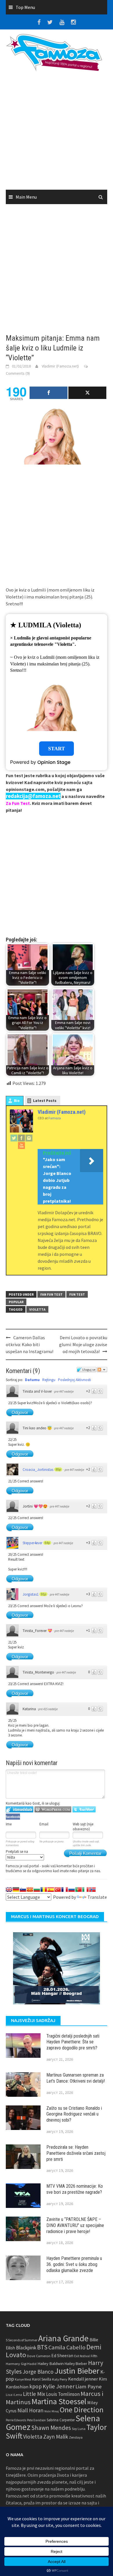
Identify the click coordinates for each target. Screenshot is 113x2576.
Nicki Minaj (52, 2411)
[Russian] (72, 1889)
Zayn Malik (56, 2437)
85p (58, 1469)
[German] (16, 1889)
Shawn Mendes (51, 2428)
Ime (9, 1824)
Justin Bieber (77, 2371)
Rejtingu (49, 1380)
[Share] (49, 393)
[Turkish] (58, 1889)
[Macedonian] (30, 1889)
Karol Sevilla (42, 2379)
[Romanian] (44, 1889)
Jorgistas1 (31, 1594)
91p (43, 1594)
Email (44, 1824)
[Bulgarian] (37, 1889)
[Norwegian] (92, 1889)
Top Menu (25, 7)
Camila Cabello (67, 2347)
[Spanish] (51, 1889)
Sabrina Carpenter (61, 2420)
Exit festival (82, 2356)
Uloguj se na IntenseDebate (20, 1809)
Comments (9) (18, 373)
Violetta (37, 1309)
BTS (42, 2347)
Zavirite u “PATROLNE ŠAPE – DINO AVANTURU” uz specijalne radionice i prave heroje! (75, 2225)
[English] (9, 1889)
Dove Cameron (39, 2356)
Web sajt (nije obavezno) (83, 1827)
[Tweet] (87, 393)
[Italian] (85, 1889)
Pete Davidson (36, 2420)
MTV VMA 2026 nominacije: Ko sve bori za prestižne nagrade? (75, 2189)
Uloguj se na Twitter (84, 1809)
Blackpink (26, 2348)
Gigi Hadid (29, 2364)
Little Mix (34, 2394)
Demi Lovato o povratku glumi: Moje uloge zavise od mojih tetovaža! (83, 1344)
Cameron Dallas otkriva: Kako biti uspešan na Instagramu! (30, 1344)
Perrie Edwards (16, 2420)
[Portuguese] (79, 1889)
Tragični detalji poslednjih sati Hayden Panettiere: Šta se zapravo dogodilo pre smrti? (73, 2042)
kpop (35, 2386)
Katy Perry (60, 2379)
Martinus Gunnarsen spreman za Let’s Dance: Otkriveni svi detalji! (76, 2078)
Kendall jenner (83, 2379)
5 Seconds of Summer (22, 2340)
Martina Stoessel (59, 2401)
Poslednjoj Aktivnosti (74, 1380)
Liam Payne (89, 2386)
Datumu (32, 1380)
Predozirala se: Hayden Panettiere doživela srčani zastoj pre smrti (76, 2153)
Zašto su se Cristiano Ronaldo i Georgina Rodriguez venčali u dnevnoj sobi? (74, 2114)
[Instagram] (29, 1138)
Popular (16, 1302)
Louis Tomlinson (63, 2394)
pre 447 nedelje (64, 1391)
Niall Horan (30, 2410)
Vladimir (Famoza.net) (60, 366)
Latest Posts (45, 1101)
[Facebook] (21, 1138)
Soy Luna (79, 2429)
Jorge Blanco (38, 2372)
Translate (97, 1897)
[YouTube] (21, 1145)
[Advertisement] (57, 133)
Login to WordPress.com (53, 1809)
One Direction (82, 2410)
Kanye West (23, 2379)
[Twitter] (14, 1138)
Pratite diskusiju (102, 1370)
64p (47, 1543)
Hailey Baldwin (51, 2363)
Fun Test (77, 1294)
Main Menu (26, 197)
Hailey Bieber (76, 2364)
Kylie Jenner (59, 2386)
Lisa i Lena (14, 2395)
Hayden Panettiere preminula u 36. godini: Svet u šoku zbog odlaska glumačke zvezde (74, 2264)
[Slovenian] (23, 1889)
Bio (17, 1101)
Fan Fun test (51, 1294)
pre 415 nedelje (48, 1709)
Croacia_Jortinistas (38, 1470)
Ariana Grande (63, 2338)
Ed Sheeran (62, 2356)
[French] (65, 1889)
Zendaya (76, 2437)
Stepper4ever (32, 1543)
